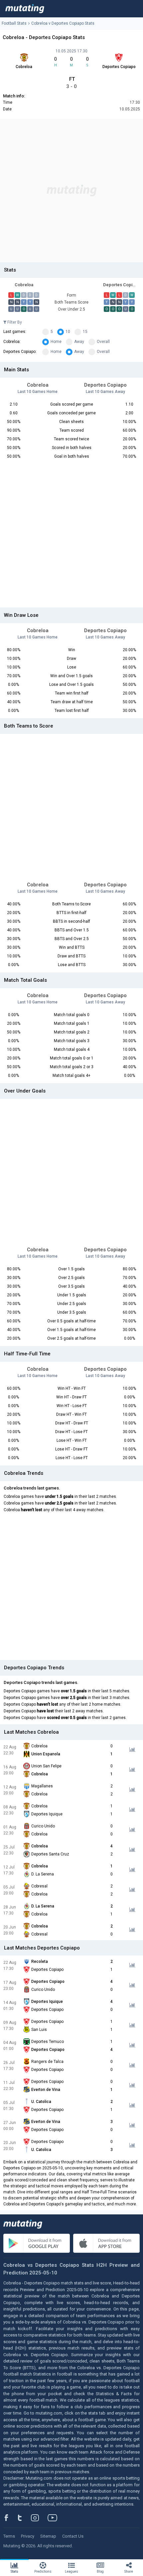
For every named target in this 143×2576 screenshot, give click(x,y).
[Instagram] (40, 2518)
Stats (14, 2571)
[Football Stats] (25, 9)
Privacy (28, 2536)
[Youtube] (55, 2518)
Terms (9, 2536)
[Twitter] (24, 2518)
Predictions (43, 2571)
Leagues (71, 2571)
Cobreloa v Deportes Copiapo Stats (63, 23)
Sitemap (48, 2536)
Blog (100, 2571)
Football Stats (14, 23)
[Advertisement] (71, 190)
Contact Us (73, 2536)
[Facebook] (10, 2518)
